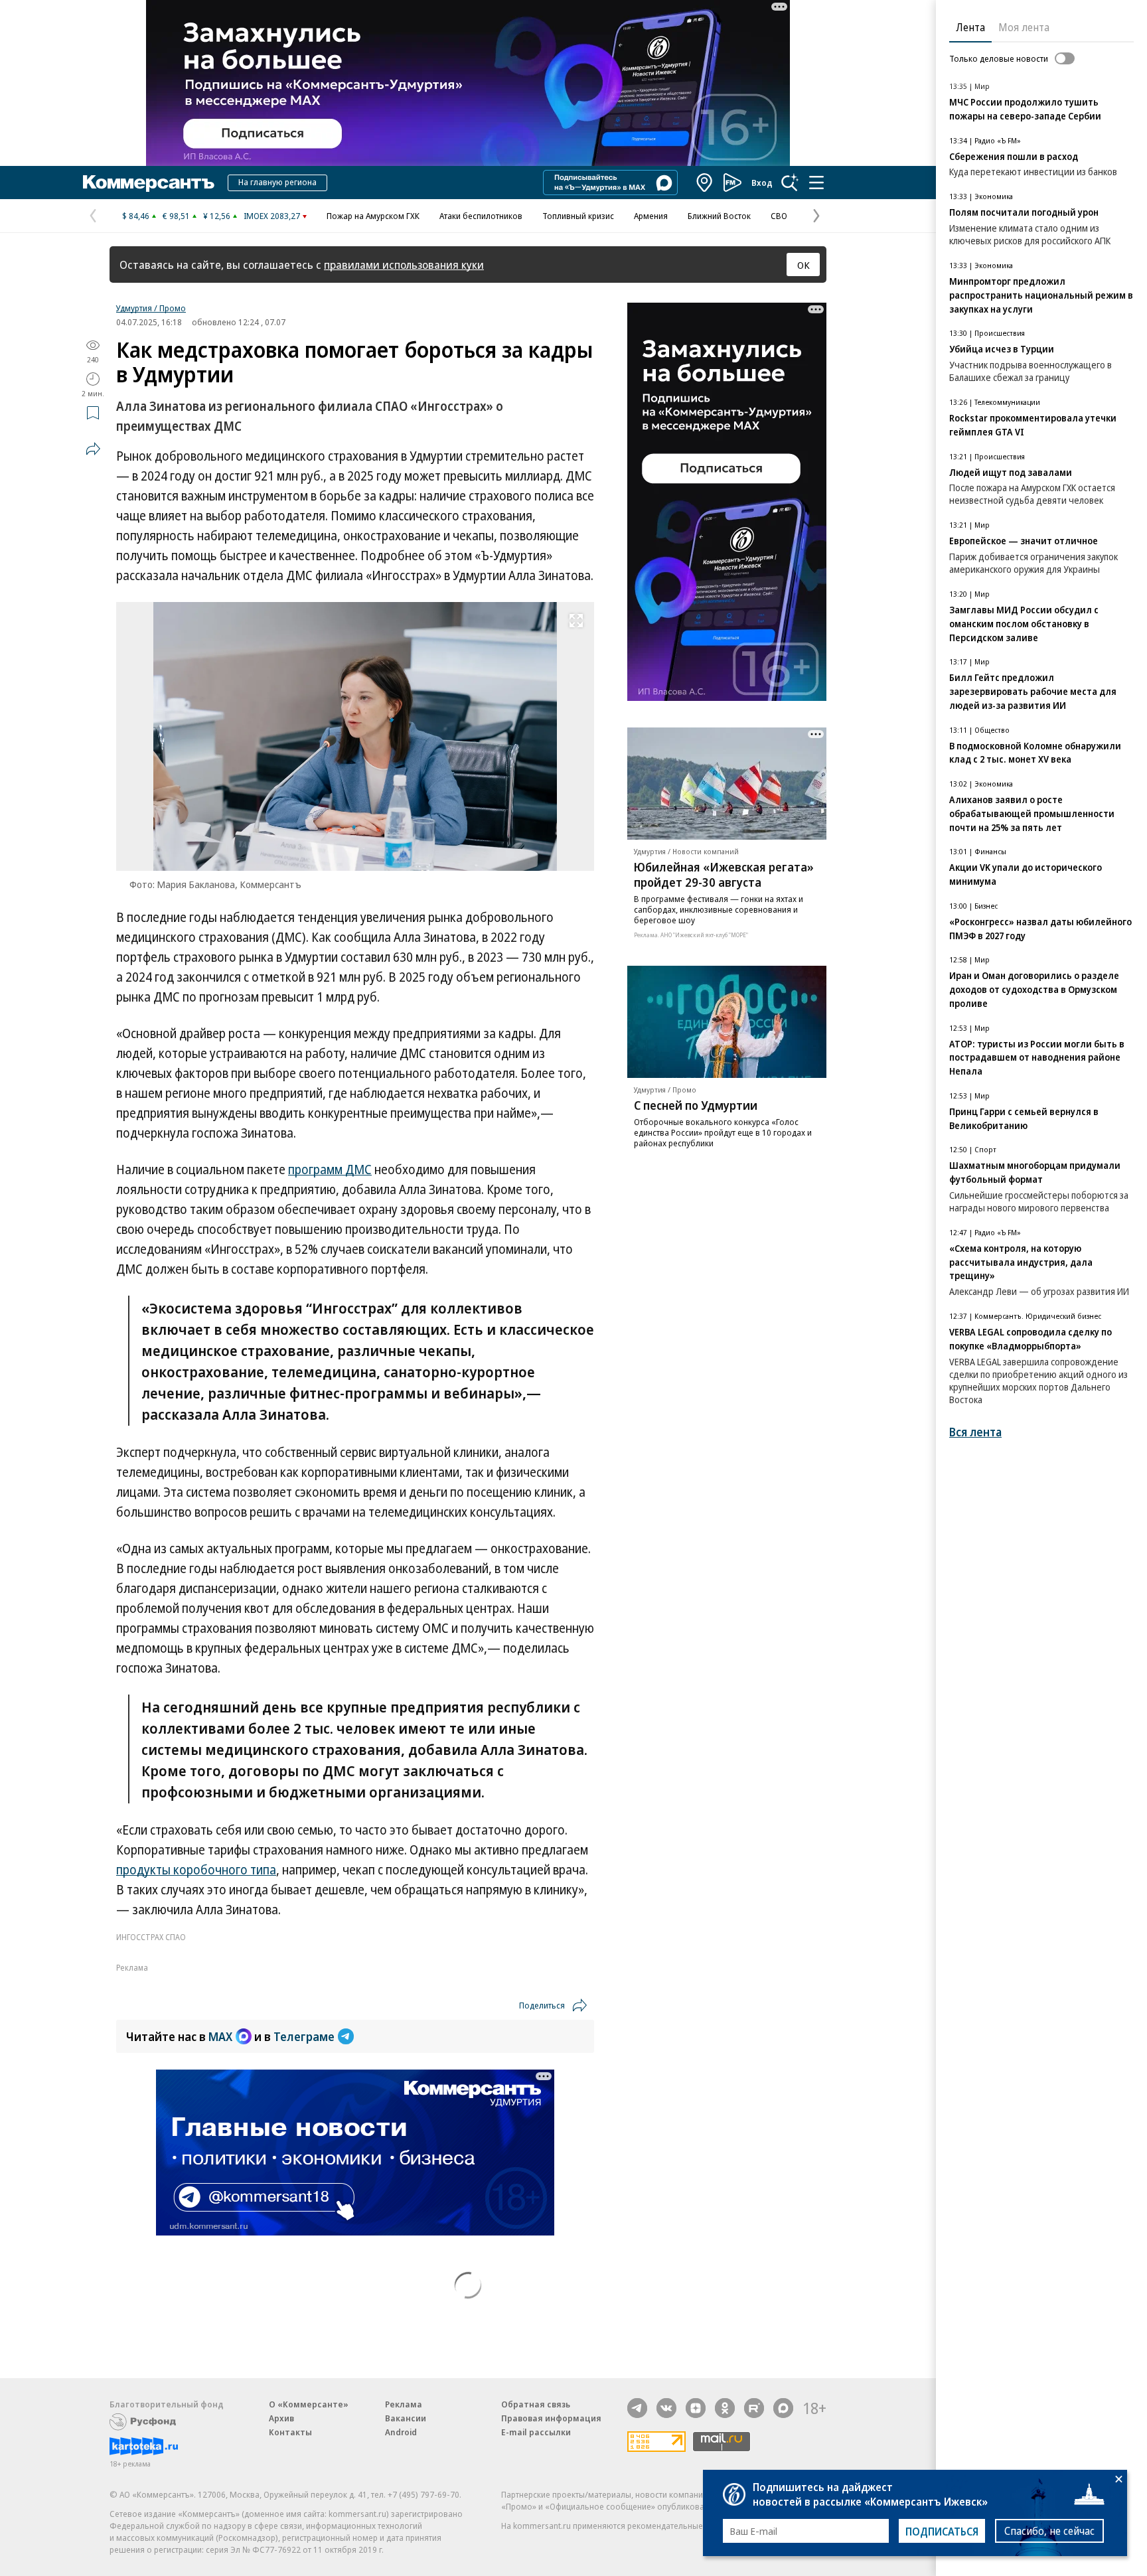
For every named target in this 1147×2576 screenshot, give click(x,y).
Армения (651, 216)
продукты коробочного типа (196, 1870)
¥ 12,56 (217, 216)
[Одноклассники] (725, 2408)
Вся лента (975, 1432)
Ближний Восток (719, 216)
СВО (779, 216)
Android (401, 2432)
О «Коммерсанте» (309, 2404)
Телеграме (304, 2036)
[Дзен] (696, 2408)
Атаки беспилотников (481, 216)
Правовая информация (551, 2418)
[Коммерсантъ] (149, 183)
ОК (803, 265)
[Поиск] (790, 183)
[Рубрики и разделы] (816, 183)
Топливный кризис (578, 216)
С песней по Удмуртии (696, 1105)
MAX (220, 2036)
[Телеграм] (637, 2408)
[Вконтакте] (666, 2408)
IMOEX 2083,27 (272, 216)
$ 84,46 (136, 216)
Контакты (290, 2432)
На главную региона (277, 182)
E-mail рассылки (536, 2432)
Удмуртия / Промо (151, 308)
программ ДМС (330, 1170)
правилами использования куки (404, 265)
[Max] (783, 2408)
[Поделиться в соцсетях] (93, 449)
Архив (281, 2418)
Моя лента (1024, 27)
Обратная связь (536, 2404)
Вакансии (406, 2418)
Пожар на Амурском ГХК (373, 216)
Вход (762, 183)
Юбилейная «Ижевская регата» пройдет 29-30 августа (724, 874)
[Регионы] (705, 183)
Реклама (404, 2404)
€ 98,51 (176, 216)
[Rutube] (754, 2408)
